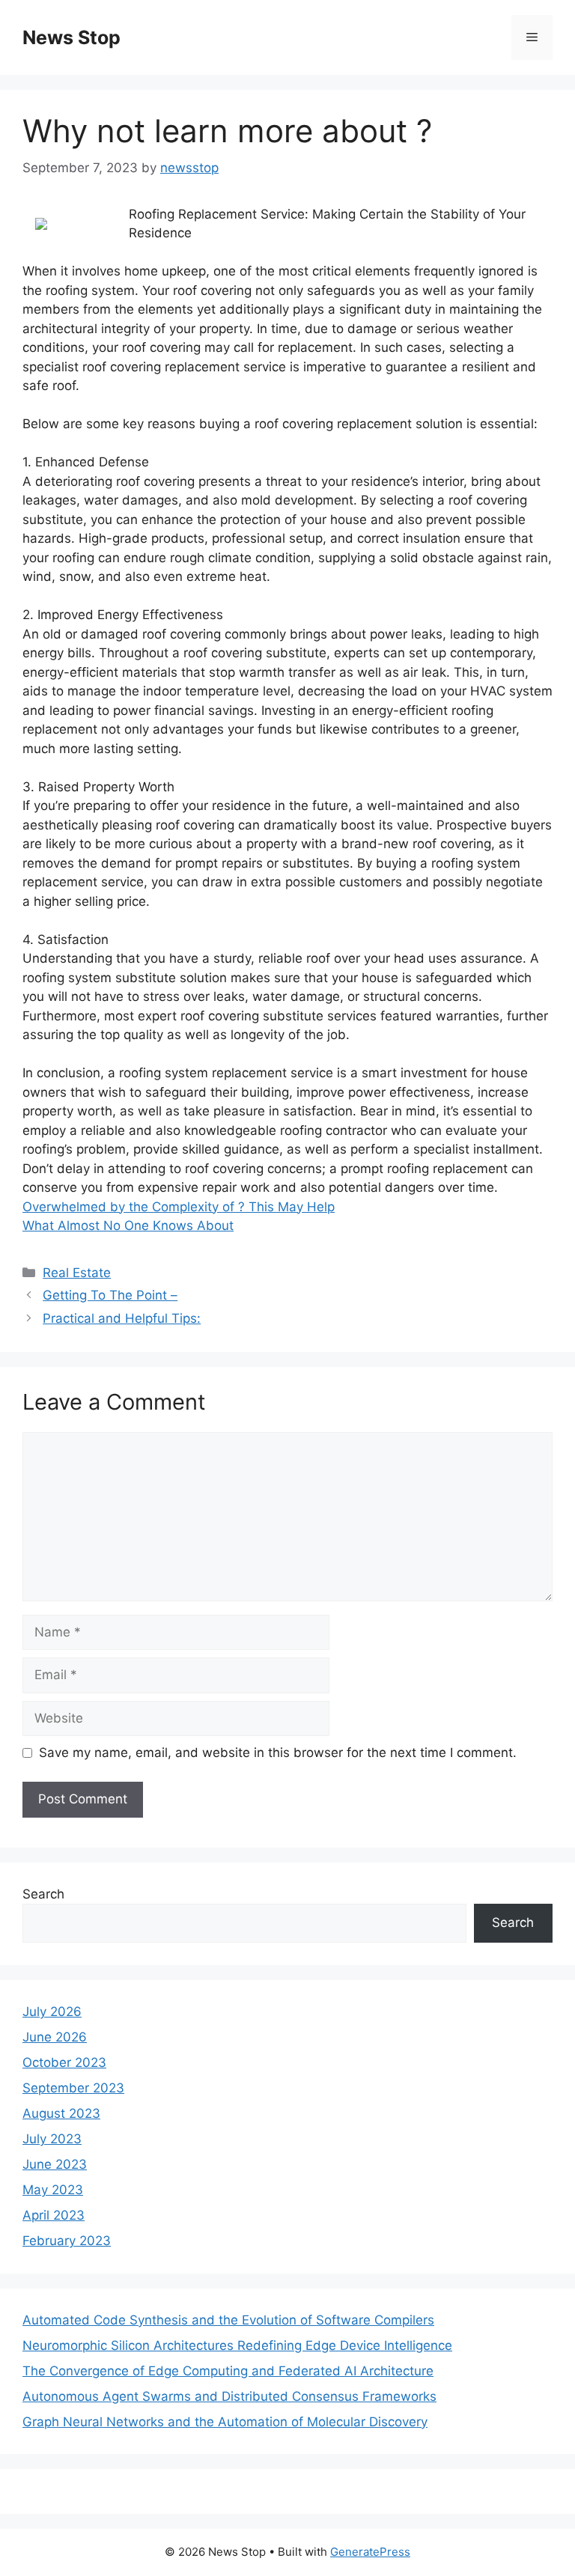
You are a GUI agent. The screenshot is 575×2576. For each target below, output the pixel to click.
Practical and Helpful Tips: (122, 1318)
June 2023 (55, 2164)
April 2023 (54, 2215)
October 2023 (64, 2062)
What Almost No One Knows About (128, 1225)
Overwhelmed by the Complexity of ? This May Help (179, 1207)
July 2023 (52, 2139)
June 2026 (55, 2037)
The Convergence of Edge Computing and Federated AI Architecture (228, 2371)
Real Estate (77, 1273)
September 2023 (73, 2088)
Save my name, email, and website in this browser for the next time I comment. (278, 1753)
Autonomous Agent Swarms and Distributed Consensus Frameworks (229, 2396)
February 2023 (67, 2241)
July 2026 (52, 2012)
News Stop (72, 37)
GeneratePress (370, 2552)
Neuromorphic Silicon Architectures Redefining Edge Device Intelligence (237, 2345)
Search (43, 1894)
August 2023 (61, 2113)
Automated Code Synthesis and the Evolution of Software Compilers (228, 2320)
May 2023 (53, 2190)
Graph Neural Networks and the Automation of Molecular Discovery (225, 2422)
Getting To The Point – (110, 1295)
